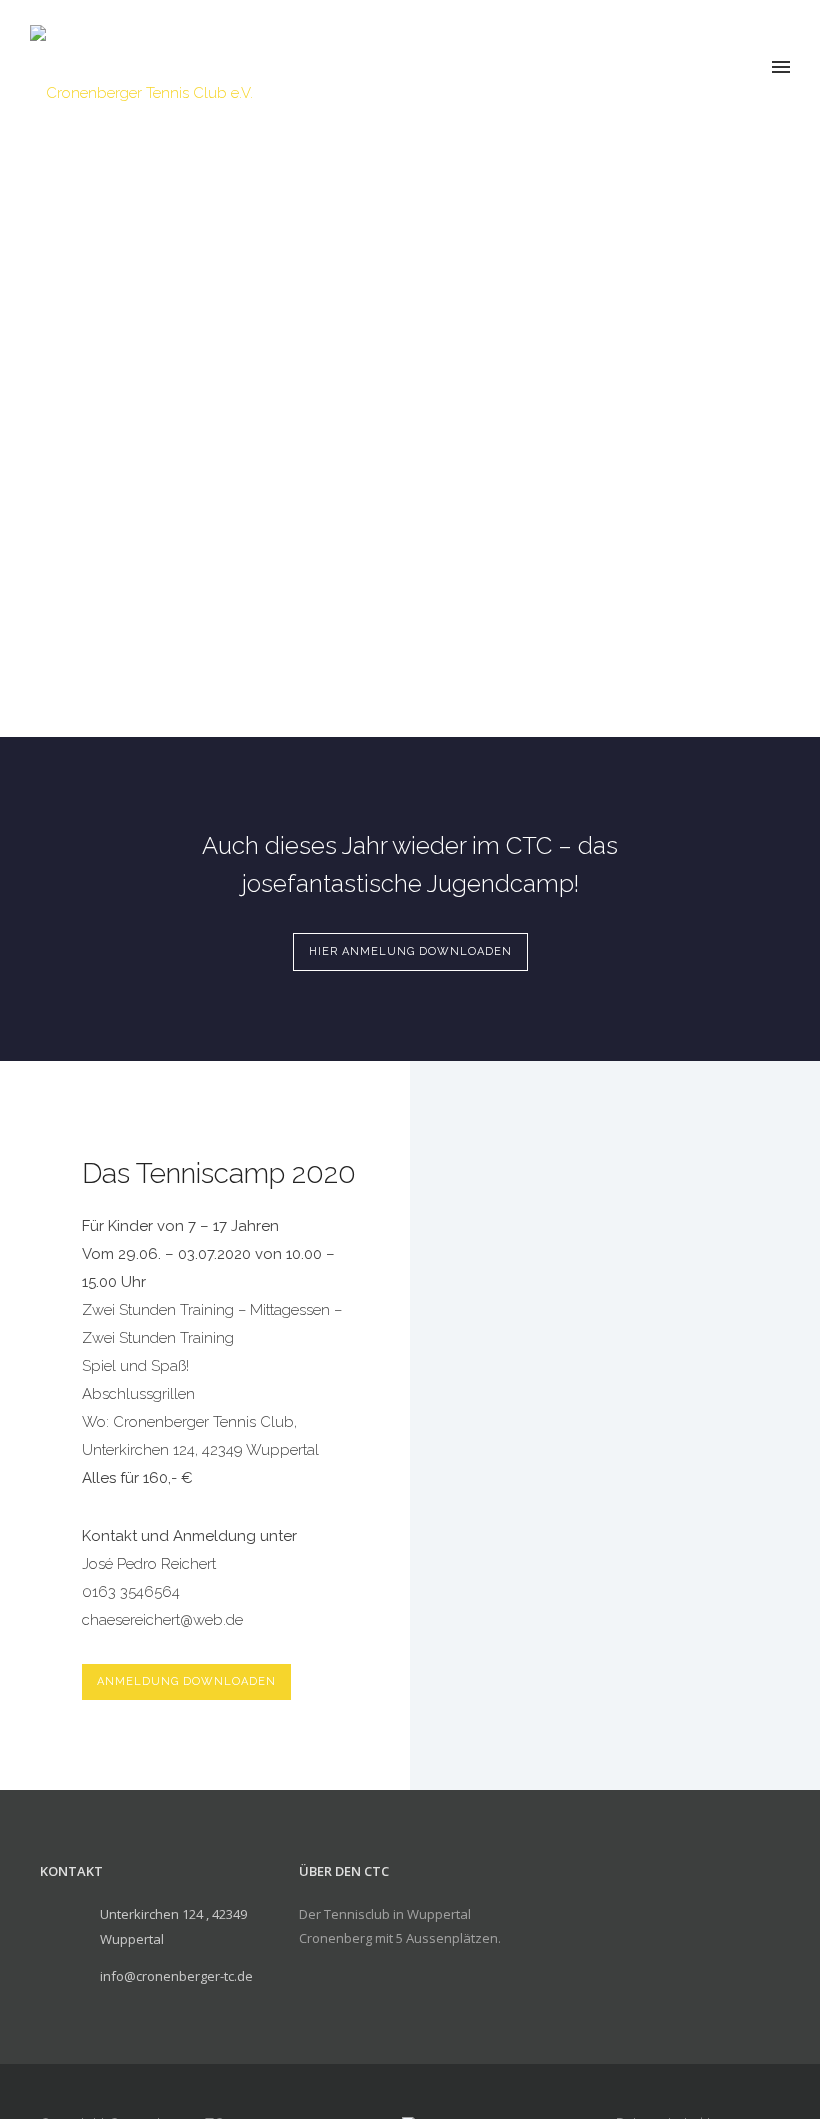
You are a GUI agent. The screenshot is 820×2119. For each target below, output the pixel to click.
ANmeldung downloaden (186, 1681)
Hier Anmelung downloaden (410, 951)
